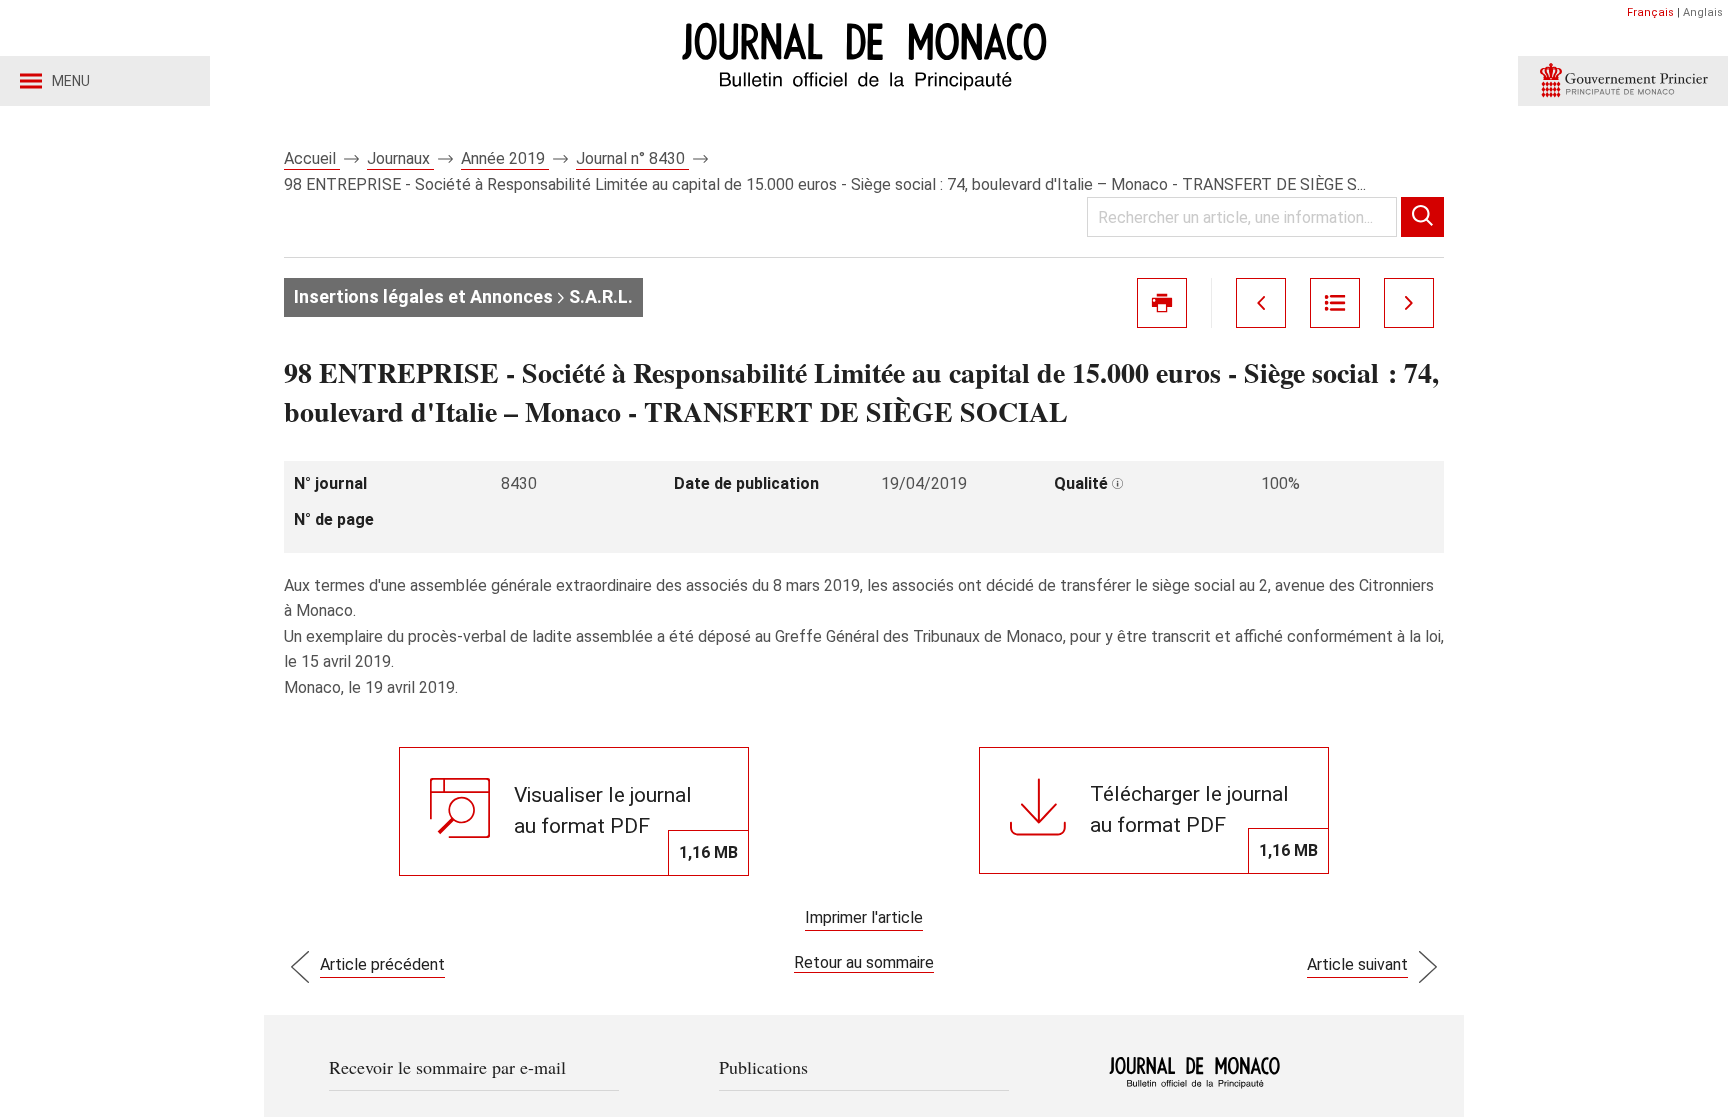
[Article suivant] (1409, 303)
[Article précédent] (1261, 303)
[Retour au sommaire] (1335, 303)
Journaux (400, 158)
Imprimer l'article (864, 917)
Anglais (1703, 12)
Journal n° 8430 (632, 158)
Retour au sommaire (864, 962)
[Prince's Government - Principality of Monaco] (1623, 81)
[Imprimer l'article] (1162, 303)
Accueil (312, 158)
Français (1650, 12)
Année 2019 (505, 158)
